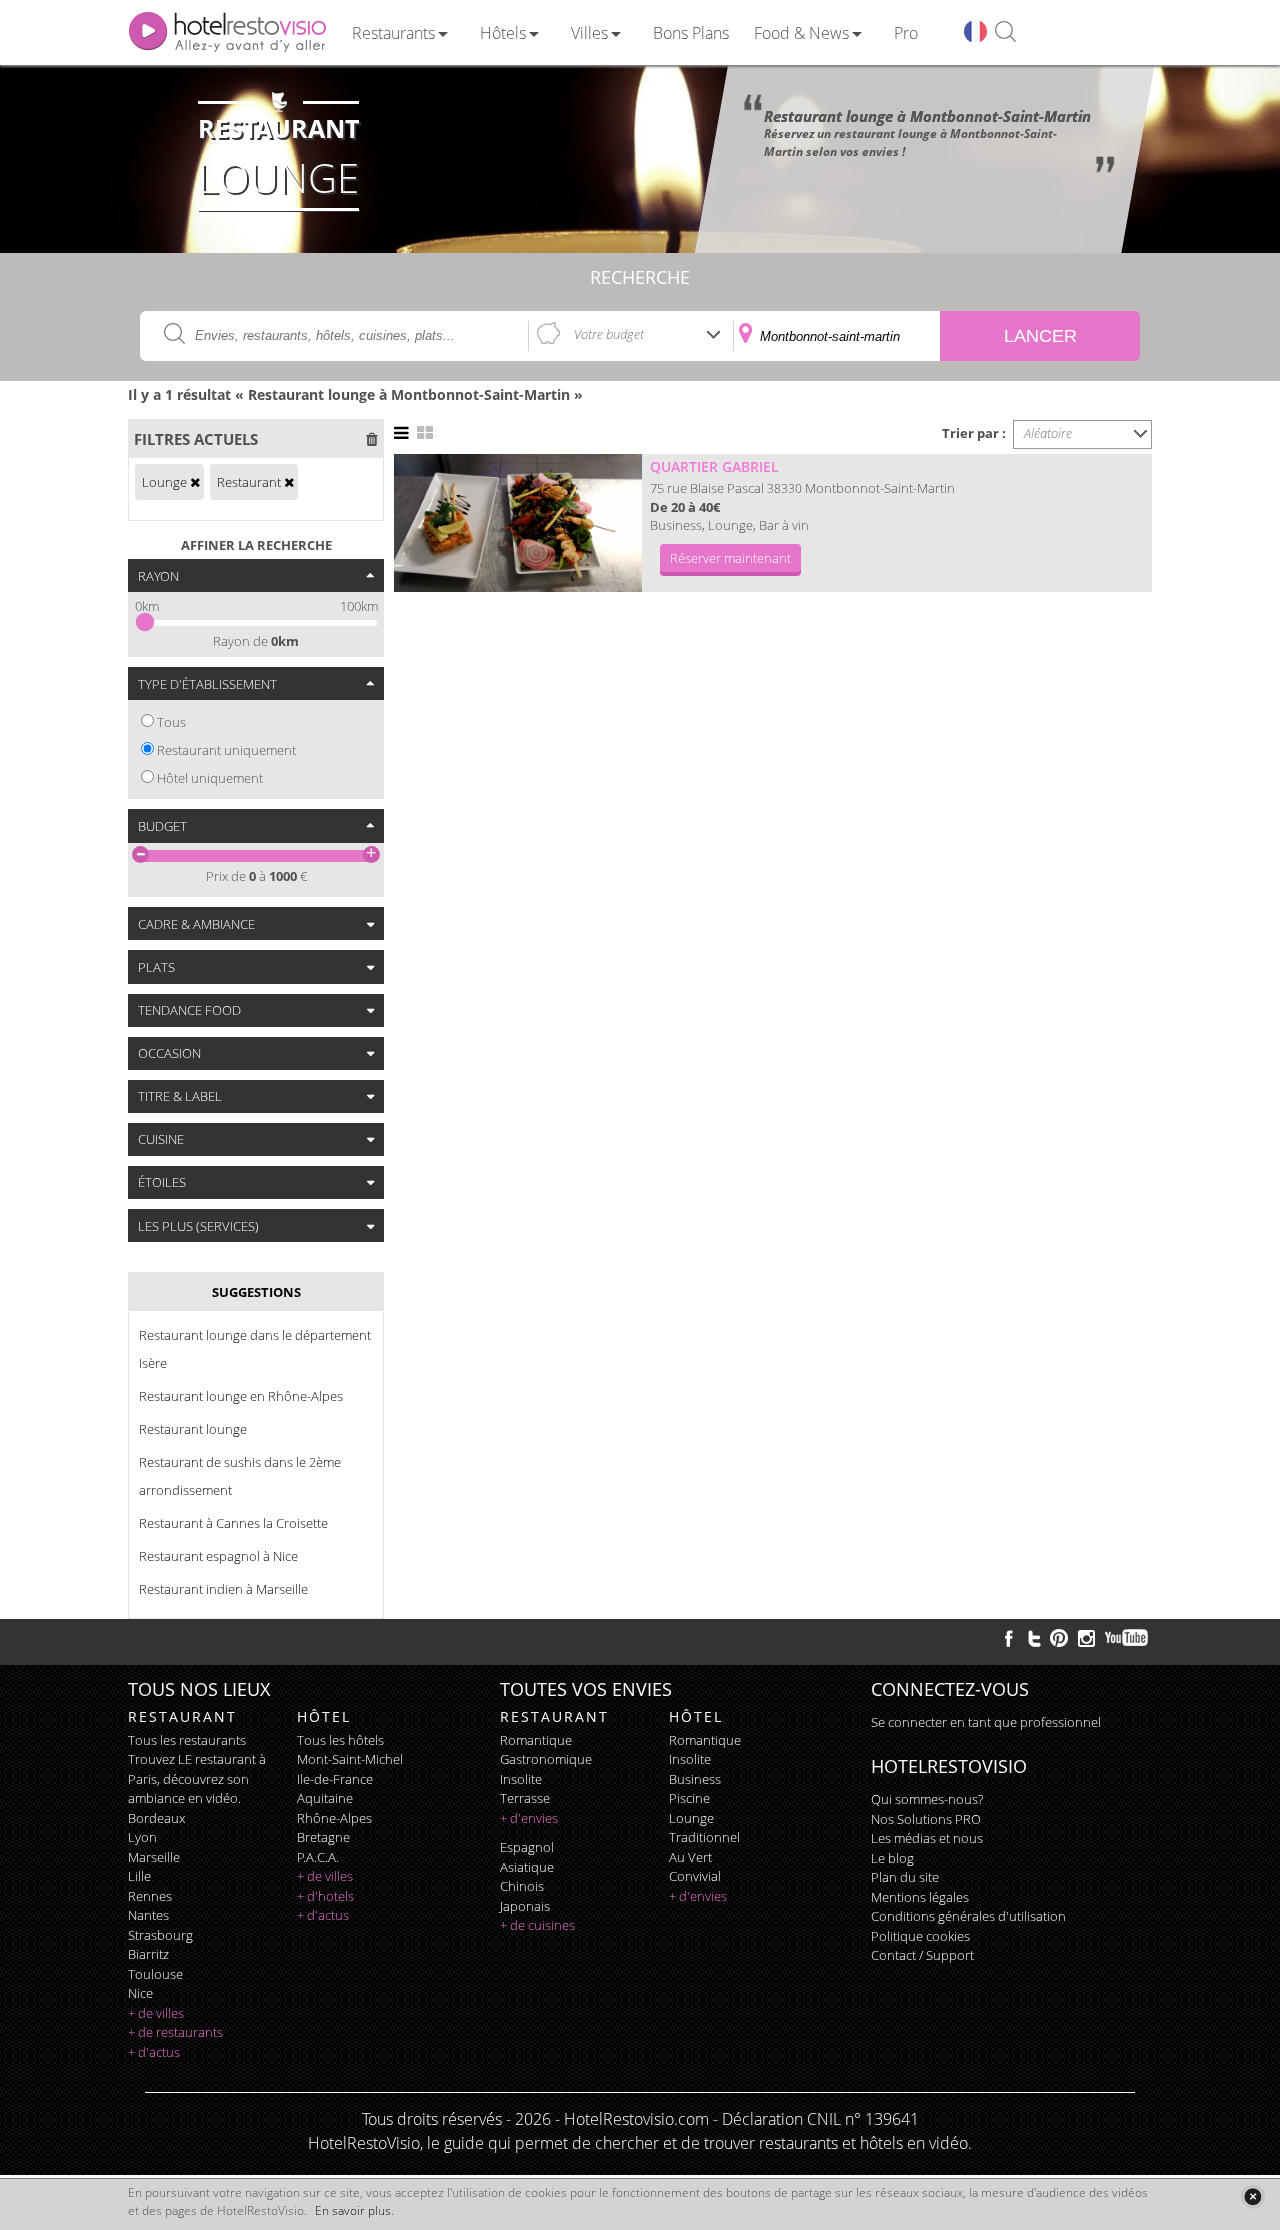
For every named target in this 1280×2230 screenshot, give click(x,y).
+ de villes (156, 2013)
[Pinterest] (1059, 1638)
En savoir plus (353, 2210)
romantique (536, 1740)
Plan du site (905, 1877)
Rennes (150, 1896)
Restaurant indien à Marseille (223, 1589)
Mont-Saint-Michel (350, 1759)
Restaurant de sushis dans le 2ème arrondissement (240, 1476)
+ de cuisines (537, 1925)
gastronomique (546, 1759)
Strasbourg (160, 1935)
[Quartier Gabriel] (518, 523)
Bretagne (323, 1837)
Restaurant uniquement (226, 750)
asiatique (527, 1867)
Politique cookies (920, 1936)
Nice (140, 1993)
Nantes (148, 1915)
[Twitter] (1034, 1638)
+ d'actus (154, 2052)
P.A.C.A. (318, 1857)
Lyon (142, 1837)
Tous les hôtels (340, 1740)
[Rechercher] (1005, 32)
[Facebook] (1009, 1638)
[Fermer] (1252, 2196)
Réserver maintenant (730, 558)
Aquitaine (325, 1798)
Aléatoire (1048, 433)
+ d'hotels (325, 1896)
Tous (171, 722)
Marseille (154, 1857)
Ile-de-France (335, 1779)
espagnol (527, 1847)
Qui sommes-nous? (927, 1799)
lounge (691, 1818)
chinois (522, 1886)
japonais (525, 1906)
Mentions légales (920, 1897)
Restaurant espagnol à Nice (218, 1556)
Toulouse (155, 1974)
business (695, 1779)
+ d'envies (529, 1818)
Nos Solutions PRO (926, 1819)
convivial (695, 1876)
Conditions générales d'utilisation (968, 1916)
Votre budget (609, 334)
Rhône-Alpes (334, 1818)
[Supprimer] (195, 482)
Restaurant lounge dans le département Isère (255, 1349)
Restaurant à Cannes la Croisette (233, 1523)
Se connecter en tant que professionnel (986, 1722)
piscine (689, 1798)
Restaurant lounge (193, 1429)
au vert (690, 1857)
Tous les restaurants (187, 1740)
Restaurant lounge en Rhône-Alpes (241, 1396)
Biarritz (148, 1954)
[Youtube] (1127, 1638)
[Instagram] (1086, 1641)
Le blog (892, 1858)
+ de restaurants (175, 2032)
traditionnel (704, 1837)
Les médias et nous (927, 1838)
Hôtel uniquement (210, 778)
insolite (521, 1779)
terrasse (525, 1798)
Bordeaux (156, 1818)
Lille (139, 1876)
